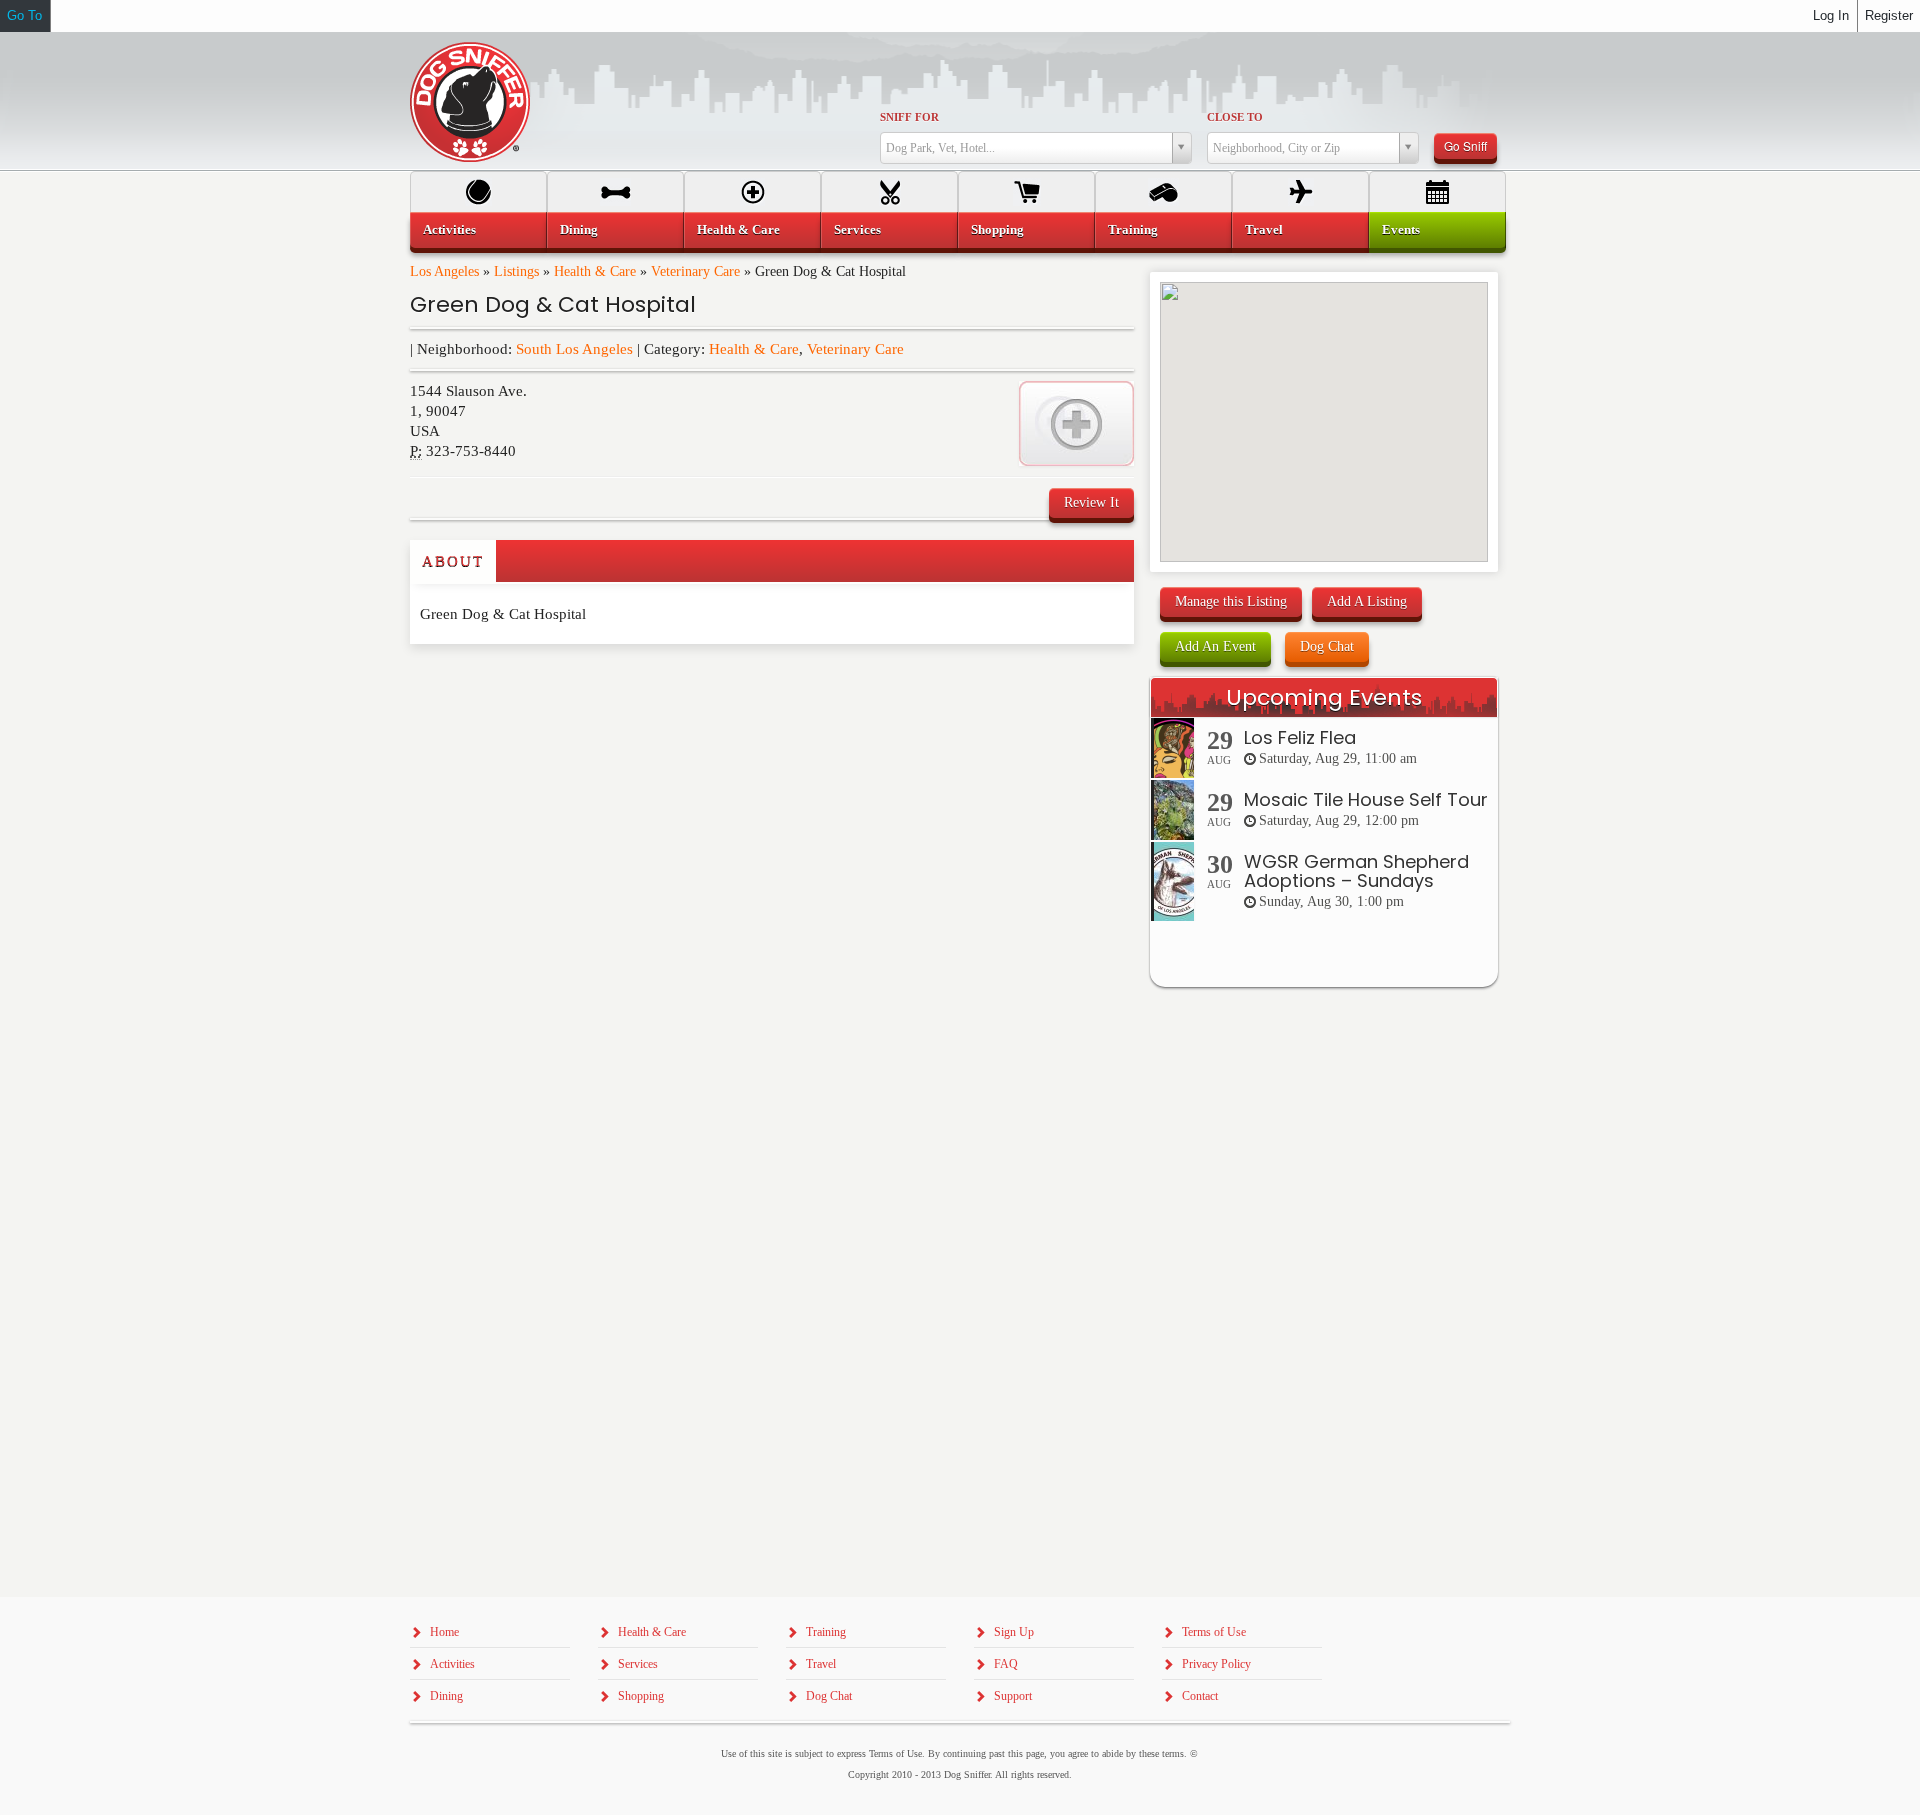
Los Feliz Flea (1300, 737)
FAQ (1006, 1664)
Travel (1264, 229)
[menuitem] (478, 230)
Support (1013, 1696)
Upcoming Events (1324, 697)
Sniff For (909, 117)
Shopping (997, 229)
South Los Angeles (574, 349)
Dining (579, 229)
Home (444, 1632)
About (453, 561)
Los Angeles (444, 271)
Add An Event (1215, 646)
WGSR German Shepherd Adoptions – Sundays (1356, 871)
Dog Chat (1327, 646)
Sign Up (1014, 1632)
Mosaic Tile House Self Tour (1366, 799)
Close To (1235, 117)
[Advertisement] (527, 684)
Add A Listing (1367, 601)
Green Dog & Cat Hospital (553, 304)
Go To (24, 15)
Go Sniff (1465, 145)
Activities (449, 229)
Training (1133, 229)
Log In (1831, 15)
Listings (516, 271)
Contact (1200, 1696)
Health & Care (595, 271)
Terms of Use (1214, 1632)
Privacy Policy (1216, 1664)
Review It (1091, 502)
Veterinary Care (695, 271)
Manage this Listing (1231, 601)
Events (1401, 229)
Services (857, 229)
